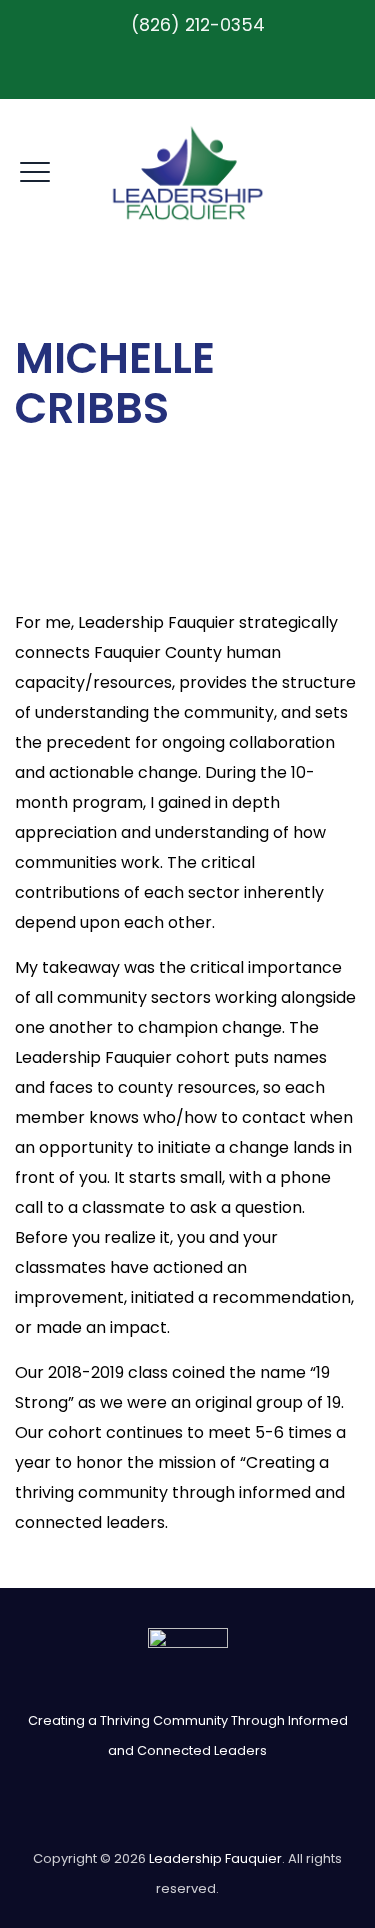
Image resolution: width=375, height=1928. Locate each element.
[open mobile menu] (35, 169)
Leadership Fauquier (215, 1858)
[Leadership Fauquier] (187, 172)
